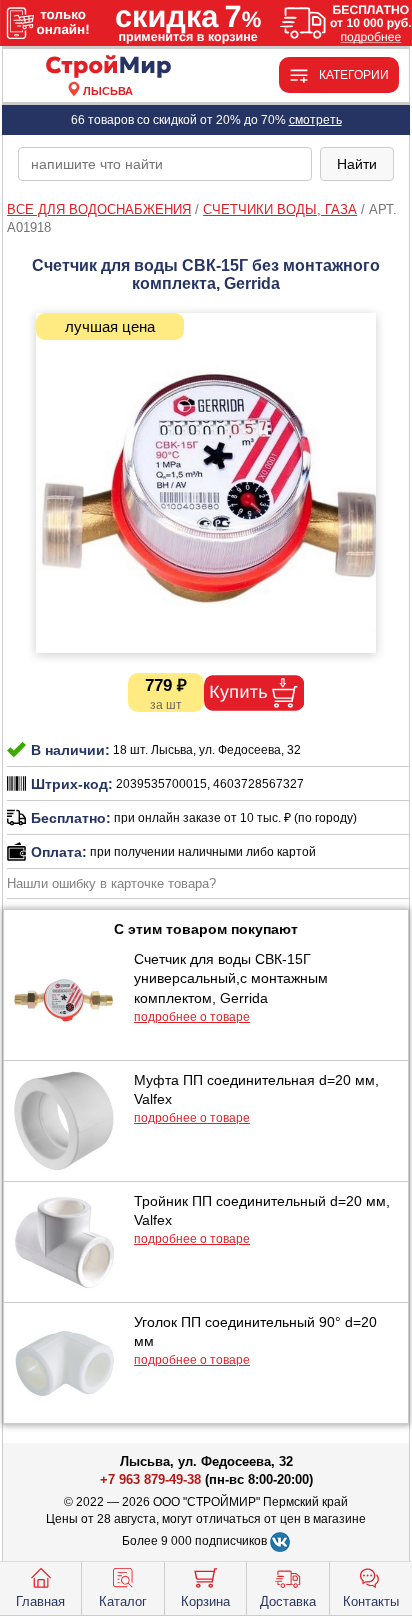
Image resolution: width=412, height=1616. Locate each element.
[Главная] (108, 67)
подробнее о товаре (192, 1017)
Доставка (288, 1601)
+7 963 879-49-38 (150, 1479)
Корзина (205, 1601)
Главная (40, 1601)
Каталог (123, 1601)
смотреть (315, 120)
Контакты (371, 1601)
